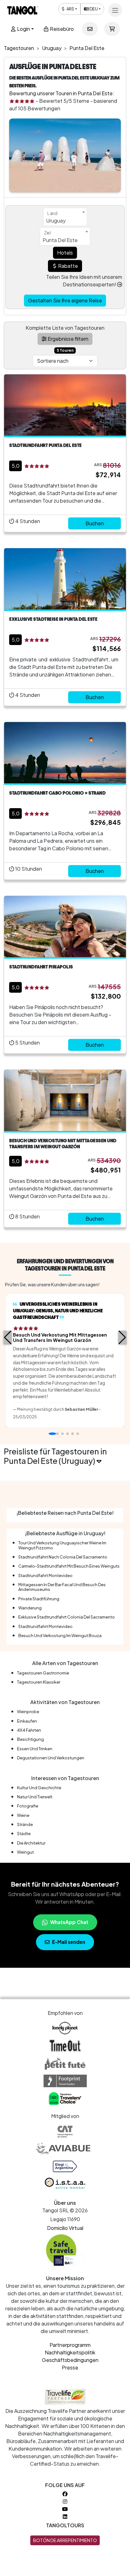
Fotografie (28, 1806)
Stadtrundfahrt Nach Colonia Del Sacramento (63, 1557)
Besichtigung (30, 1739)
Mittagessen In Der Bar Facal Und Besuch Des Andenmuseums (62, 1587)
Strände (25, 1824)
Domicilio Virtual (65, 2228)
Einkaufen (27, 1721)
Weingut (25, 1852)
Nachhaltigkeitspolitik (70, 2352)
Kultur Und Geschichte (39, 1788)
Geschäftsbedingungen (70, 2360)
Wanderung (30, 1608)
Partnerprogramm (70, 2345)
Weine (23, 1815)
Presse (70, 2367)
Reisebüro (61, 29)
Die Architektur (31, 1843)
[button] (8, 1338)
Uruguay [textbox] (56, 221)
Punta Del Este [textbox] (60, 240)
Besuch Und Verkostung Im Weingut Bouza (60, 1636)
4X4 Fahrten (29, 1730)
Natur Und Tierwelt (35, 1797)
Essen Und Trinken (35, 1749)
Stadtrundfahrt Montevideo (45, 1575)
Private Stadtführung (39, 1599)
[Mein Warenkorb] (112, 29)
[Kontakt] (90, 29)
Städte (24, 1834)
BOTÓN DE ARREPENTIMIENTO (65, 2540)
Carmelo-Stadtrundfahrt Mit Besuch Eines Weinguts (69, 1566)
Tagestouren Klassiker (39, 1682)
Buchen (95, 523)
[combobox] (65, 217)
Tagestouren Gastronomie (43, 1673)
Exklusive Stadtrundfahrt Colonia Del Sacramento (67, 1617)
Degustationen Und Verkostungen (51, 1758)
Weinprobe (28, 1712)
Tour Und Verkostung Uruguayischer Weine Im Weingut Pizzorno (62, 1545)
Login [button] (23, 29)
